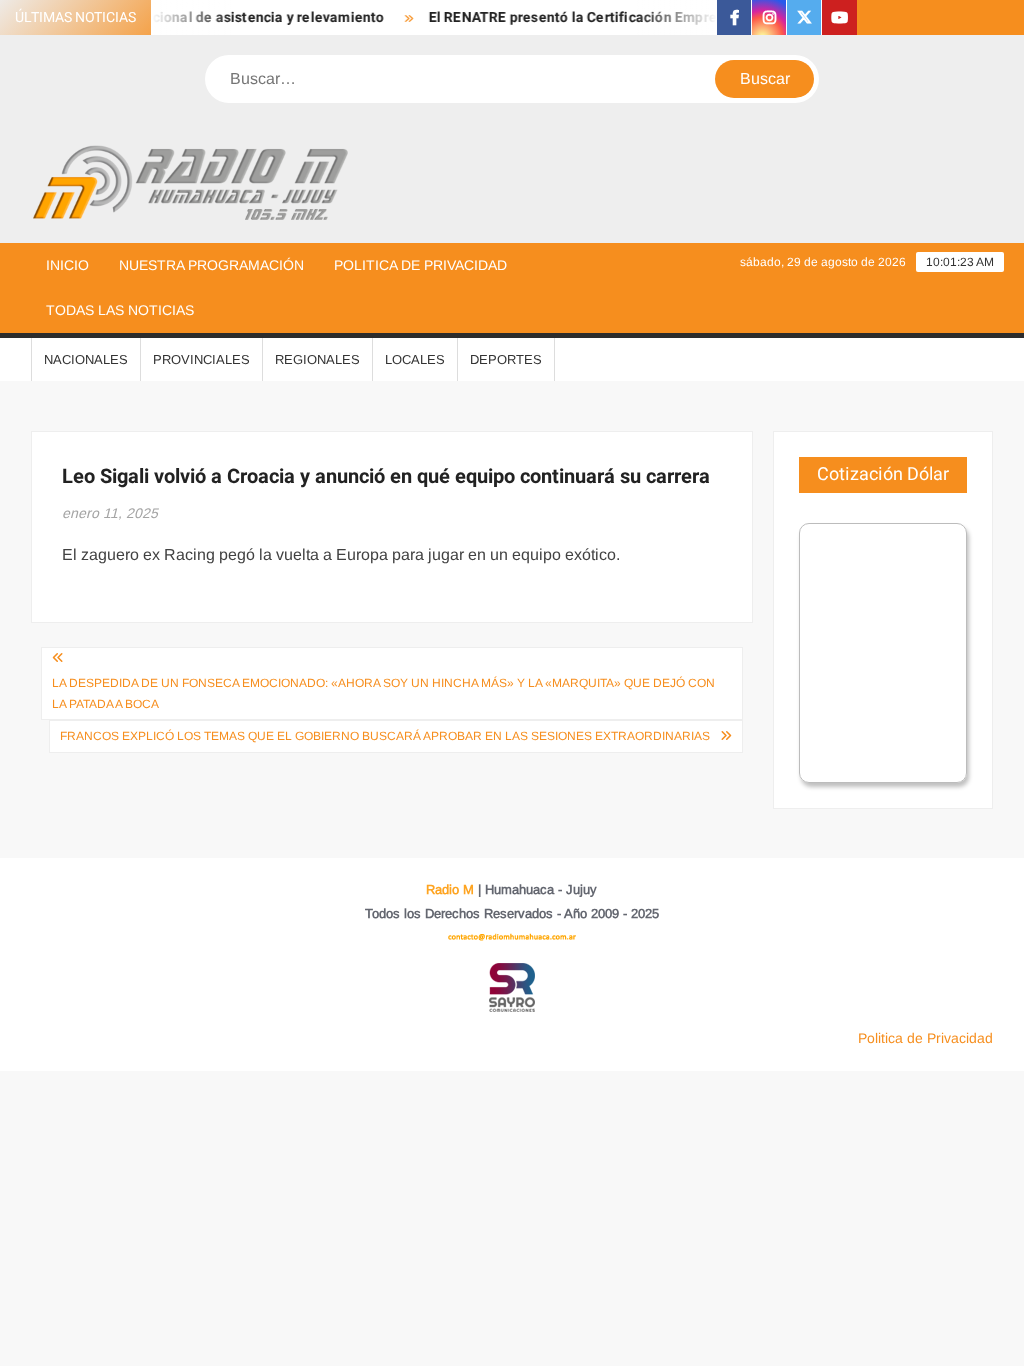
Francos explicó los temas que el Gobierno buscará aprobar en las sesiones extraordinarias (385, 736)
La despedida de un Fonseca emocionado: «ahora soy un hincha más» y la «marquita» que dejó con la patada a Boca (383, 693)
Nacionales (86, 359)
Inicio (67, 265)
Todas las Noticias (120, 310)
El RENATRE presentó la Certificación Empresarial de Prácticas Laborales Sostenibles (698, 17)
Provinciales (201, 359)
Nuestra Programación (211, 265)
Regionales (317, 359)
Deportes (506, 359)
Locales (415, 359)
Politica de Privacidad (420, 265)
